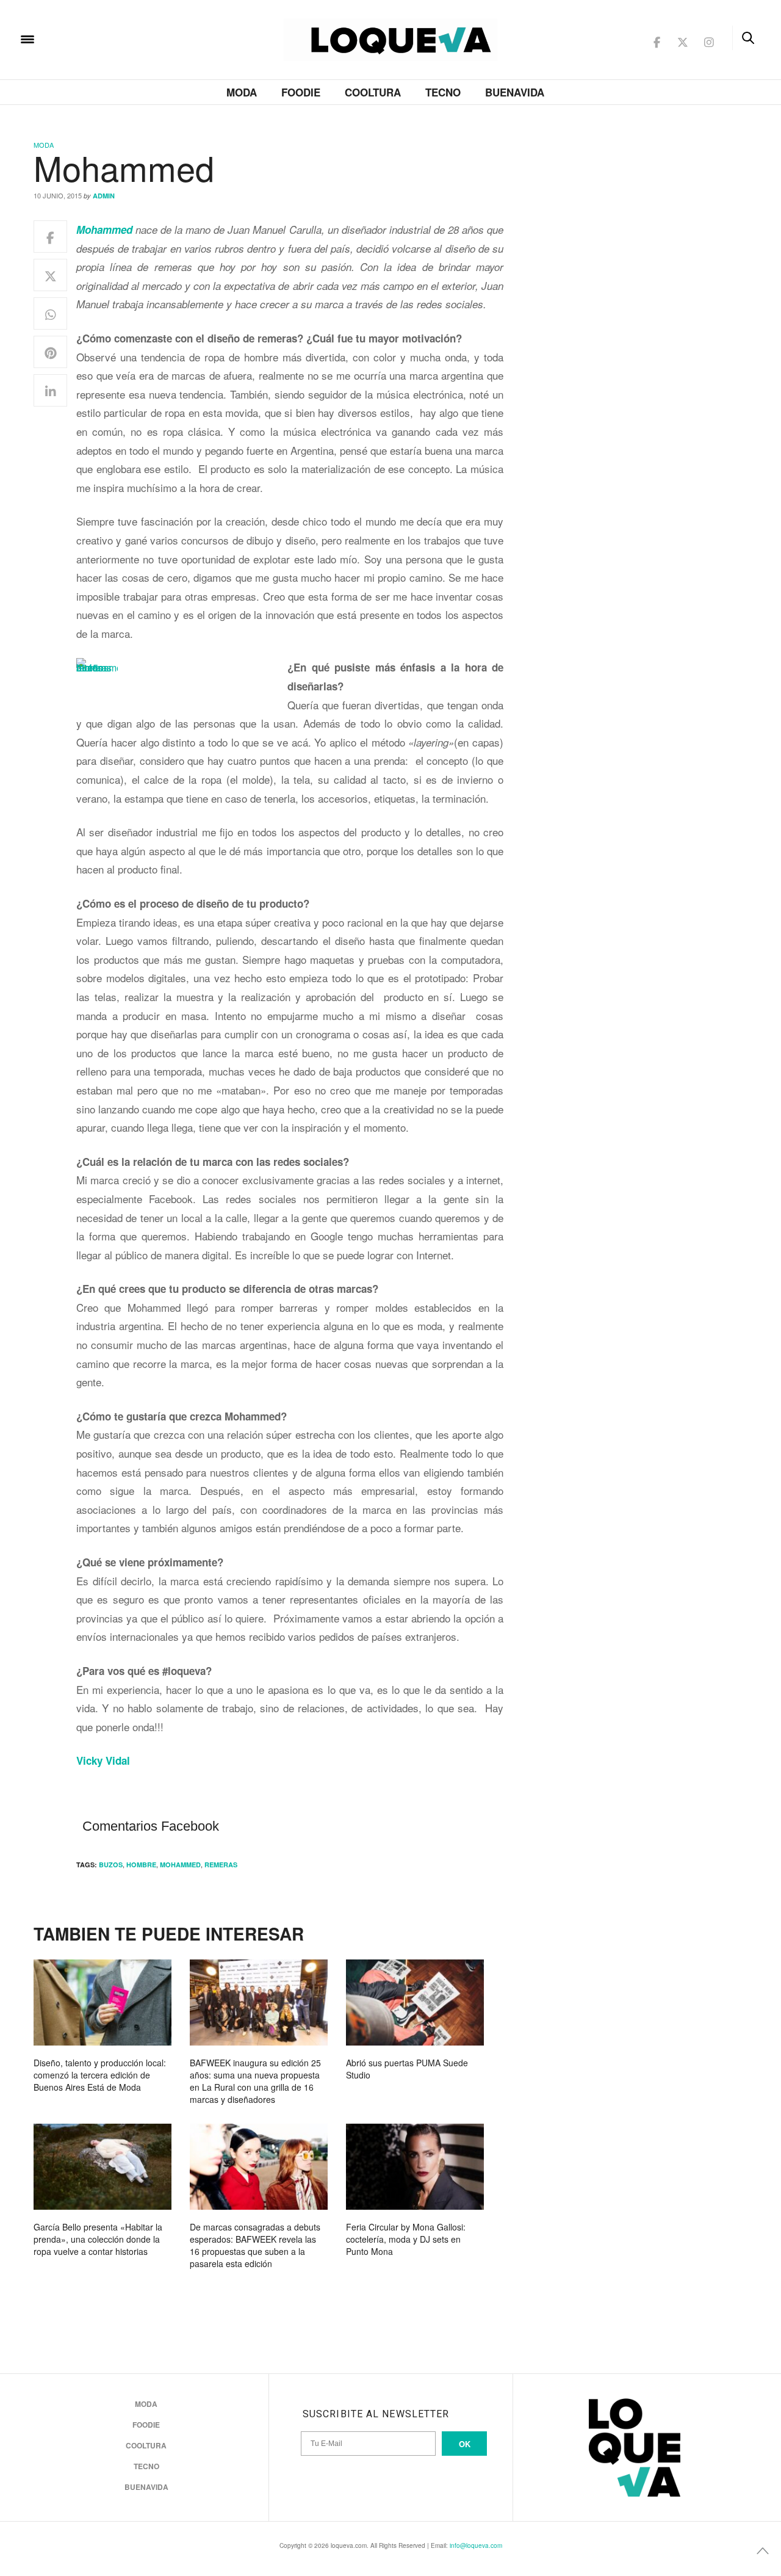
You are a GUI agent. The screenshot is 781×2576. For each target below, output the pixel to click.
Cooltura (373, 92)
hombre (141, 1865)
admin (104, 196)
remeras (221, 1865)
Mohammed (180, 1865)
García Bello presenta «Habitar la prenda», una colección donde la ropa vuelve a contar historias (98, 2239)
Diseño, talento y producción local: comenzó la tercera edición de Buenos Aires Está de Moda (100, 2075)
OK (465, 2444)
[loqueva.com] (106, 38)
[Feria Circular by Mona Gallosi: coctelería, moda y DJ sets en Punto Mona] (415, 2167)
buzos (111, 1865)
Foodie (301, 92)
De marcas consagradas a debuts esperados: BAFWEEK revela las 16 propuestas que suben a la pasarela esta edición (255, 2245)
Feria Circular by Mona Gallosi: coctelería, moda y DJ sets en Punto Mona (406, 2239)
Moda (242, 92)
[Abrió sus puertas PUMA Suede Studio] (415, 2003)
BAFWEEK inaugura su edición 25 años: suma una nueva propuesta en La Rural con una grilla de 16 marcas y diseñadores (255, 2081)
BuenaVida (515, 92)
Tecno (443, 92)
